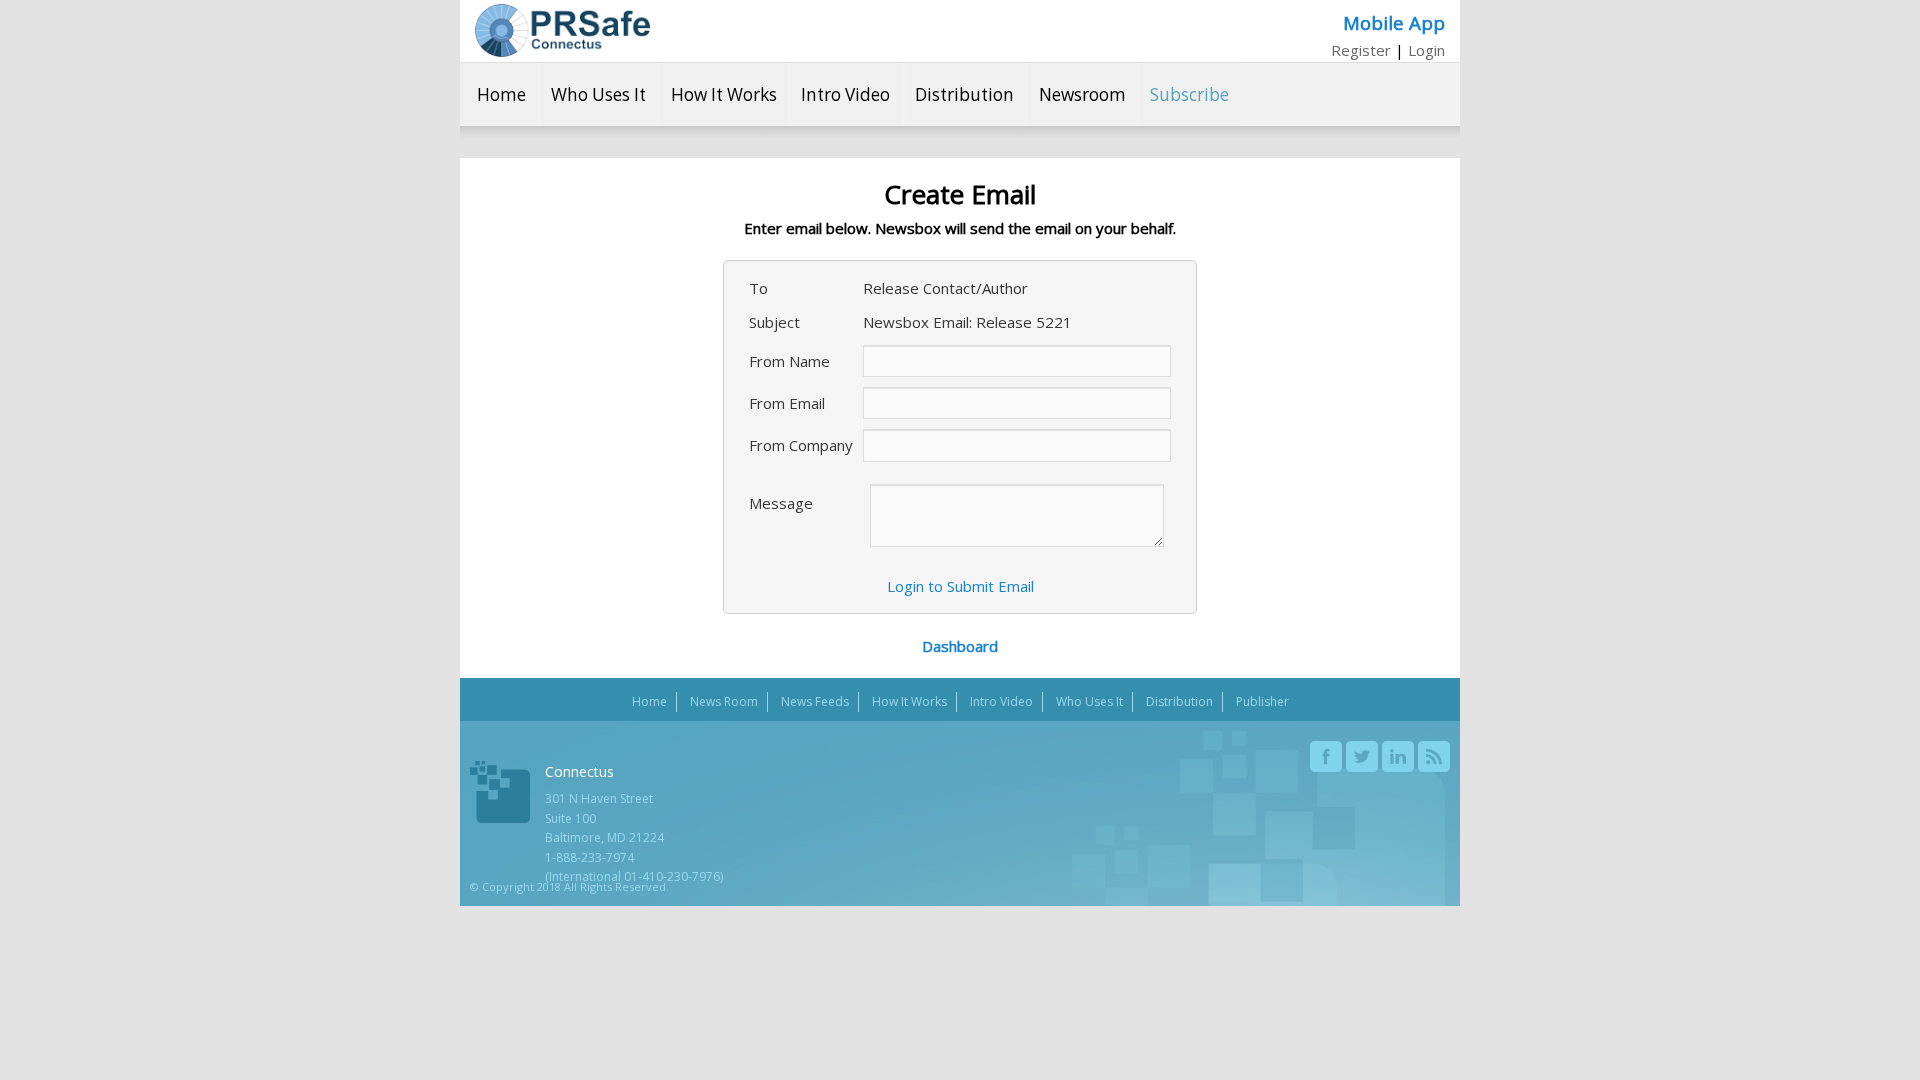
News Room (724, 701)
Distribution (964, 94)
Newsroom (1082, 94)
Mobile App (1394, 22)
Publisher (1262, 701)
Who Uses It (598, 94)
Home (501, 94)
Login (1426, 50)
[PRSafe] (562, 30)
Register (1361, 50)
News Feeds (815, 701)
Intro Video (845, 94)
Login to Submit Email (960, 586)
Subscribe (1189, 94)
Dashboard (960, 646)
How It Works (724, 94)
